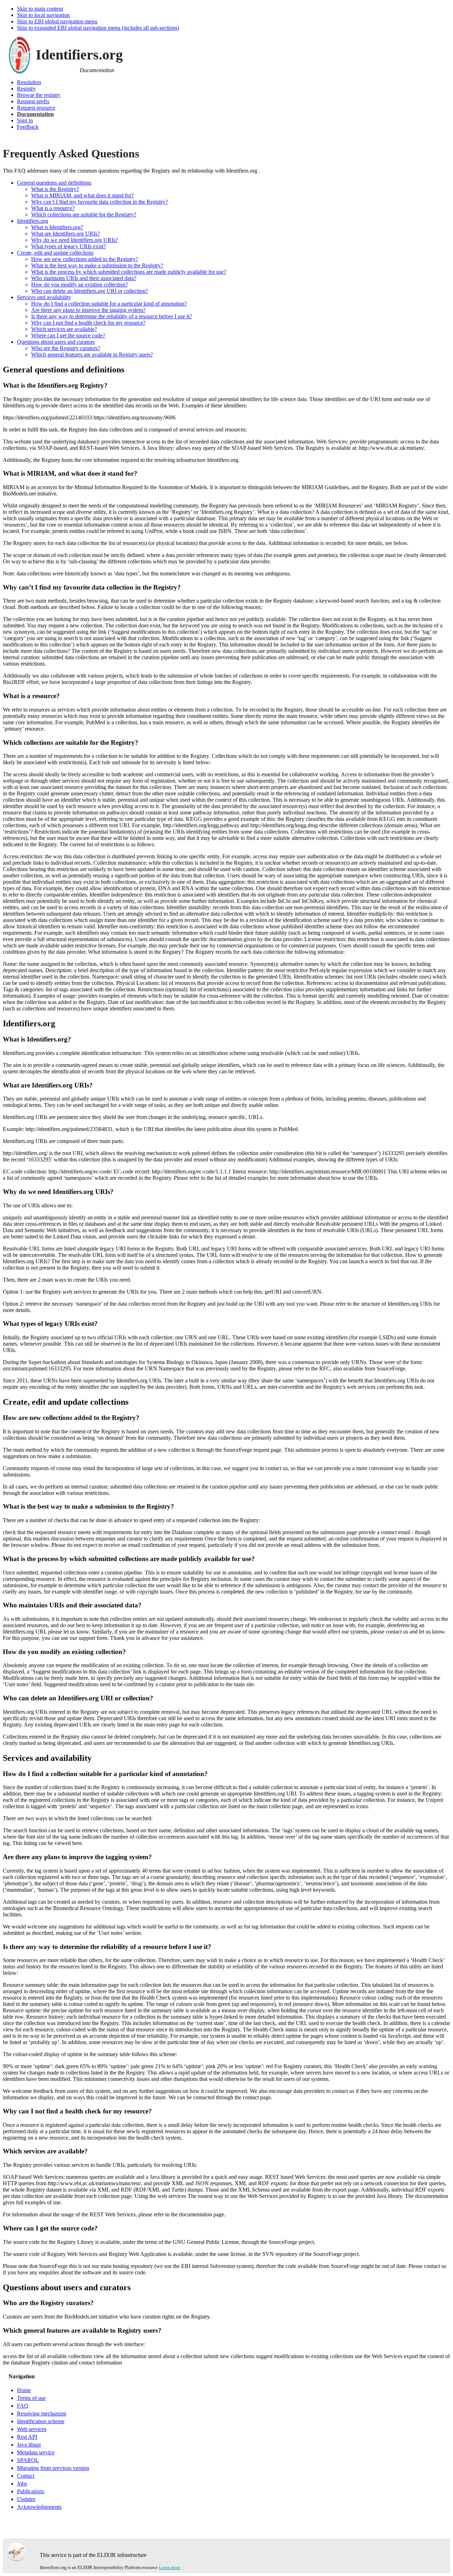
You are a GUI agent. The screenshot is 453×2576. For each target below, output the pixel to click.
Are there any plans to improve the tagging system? (88, 310)
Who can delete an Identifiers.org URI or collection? (90, 291)
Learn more (170, 2567)
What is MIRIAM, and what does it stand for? (82, 195)
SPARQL (28, 2460)
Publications (31, 2491)
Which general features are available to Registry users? (92, 355)
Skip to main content (40, 9)
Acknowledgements (39, 2507)
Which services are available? (64, 329)
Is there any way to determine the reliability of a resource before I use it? (111, 316)
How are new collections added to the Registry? (85, 259)
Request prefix (33, 101)
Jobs (22, 2484)
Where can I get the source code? (68, 335)
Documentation (35, 114)
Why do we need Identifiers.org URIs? (74, 240)
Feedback (28, 127)
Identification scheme (41, 2421)
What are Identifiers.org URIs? (65, 234)
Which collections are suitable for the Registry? (84, 214)
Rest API (27, 2437)
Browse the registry (39, 95)
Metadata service (36, 2452)
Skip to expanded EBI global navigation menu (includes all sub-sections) (98, 28)
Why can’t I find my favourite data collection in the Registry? (99, 202)
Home (24, 2390)
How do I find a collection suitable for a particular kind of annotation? (109, 304)
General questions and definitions (54, 183)
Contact (26, 2476)
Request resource (36, 108)
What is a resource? (53, 208)
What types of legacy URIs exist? (68, 246)
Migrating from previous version (53, 2468)
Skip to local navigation (43, 15)
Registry (26, 89)
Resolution (29, 82)
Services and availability (44, 297)
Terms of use (31, 2398)
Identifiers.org (33, 221)
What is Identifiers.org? (57, 227)
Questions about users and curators (56, 342)
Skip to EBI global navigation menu (57, 21)
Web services (32, 2429)
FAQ (23, 2406)
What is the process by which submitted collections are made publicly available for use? (129, 272)
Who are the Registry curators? (66, 348)
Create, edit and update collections (55, 253)
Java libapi (29, 2445)
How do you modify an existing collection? (79, 285)
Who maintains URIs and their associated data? (84, 278)
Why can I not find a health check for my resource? (88, 323)
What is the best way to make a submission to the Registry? (97, 265)
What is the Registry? (55, 189)
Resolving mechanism (42, 2413)
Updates (26, 2499)
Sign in (25, 120)
